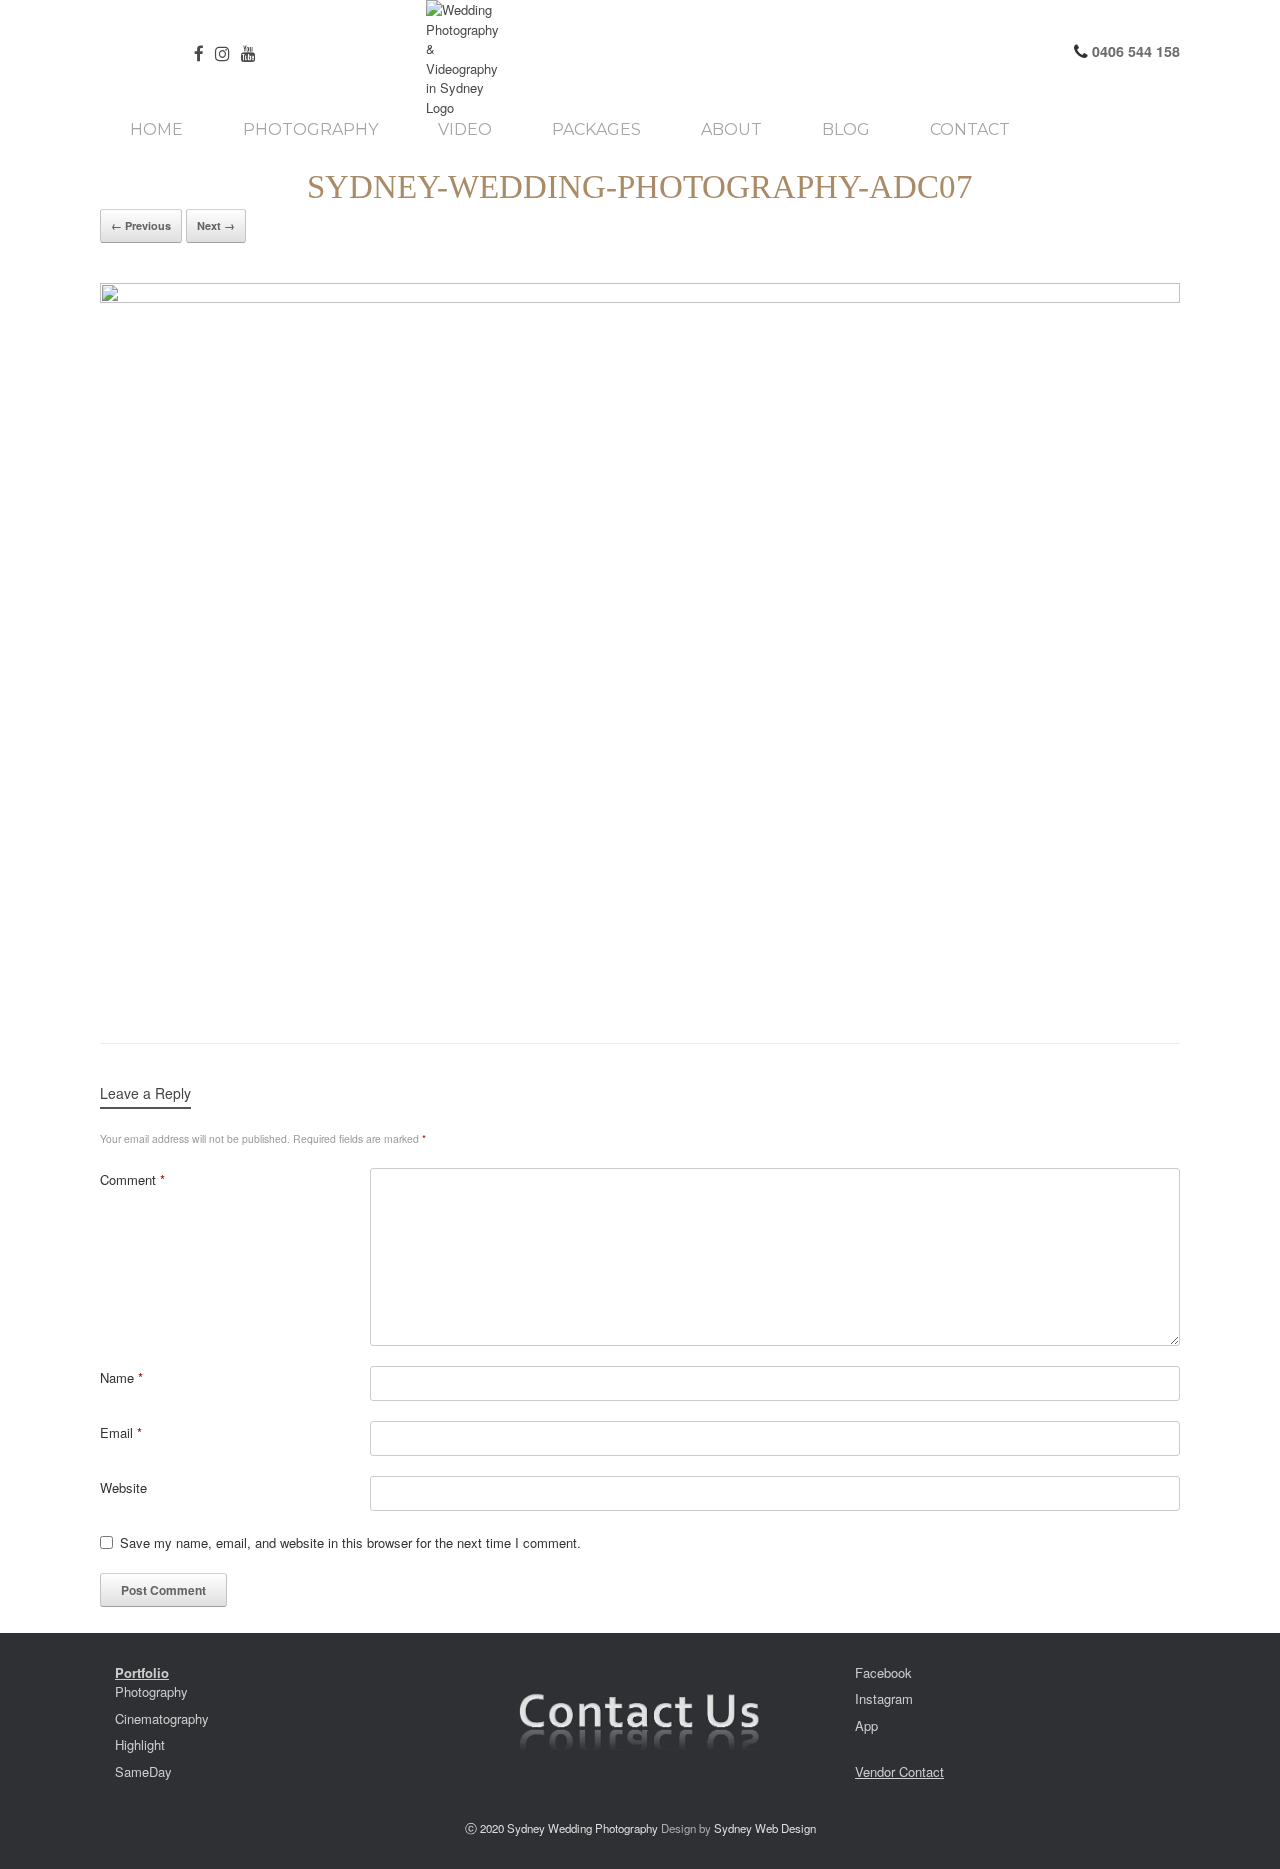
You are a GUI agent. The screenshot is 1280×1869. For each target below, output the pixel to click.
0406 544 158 (1134, 51)
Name (121, 1377)
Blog (846, 130)
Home (156, 130)
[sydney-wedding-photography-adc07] (640, 643)
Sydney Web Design (765, 1828)
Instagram (884, 1698)
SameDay (143, 1771)
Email (121, 1432)
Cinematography (162, 1718)
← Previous (141, 225)
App (866, 1725)
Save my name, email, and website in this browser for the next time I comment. (350, 1542)
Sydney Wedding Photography (582, 1828)
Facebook (883, 1672)
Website (123, 1487)
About (731, 130)
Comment (132, 1179)
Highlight (140, 1744)
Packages (596, 130)
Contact (970, 130)
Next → (216, 225)
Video (465, 130)
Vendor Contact (899, 1771)
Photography (310, 130)
